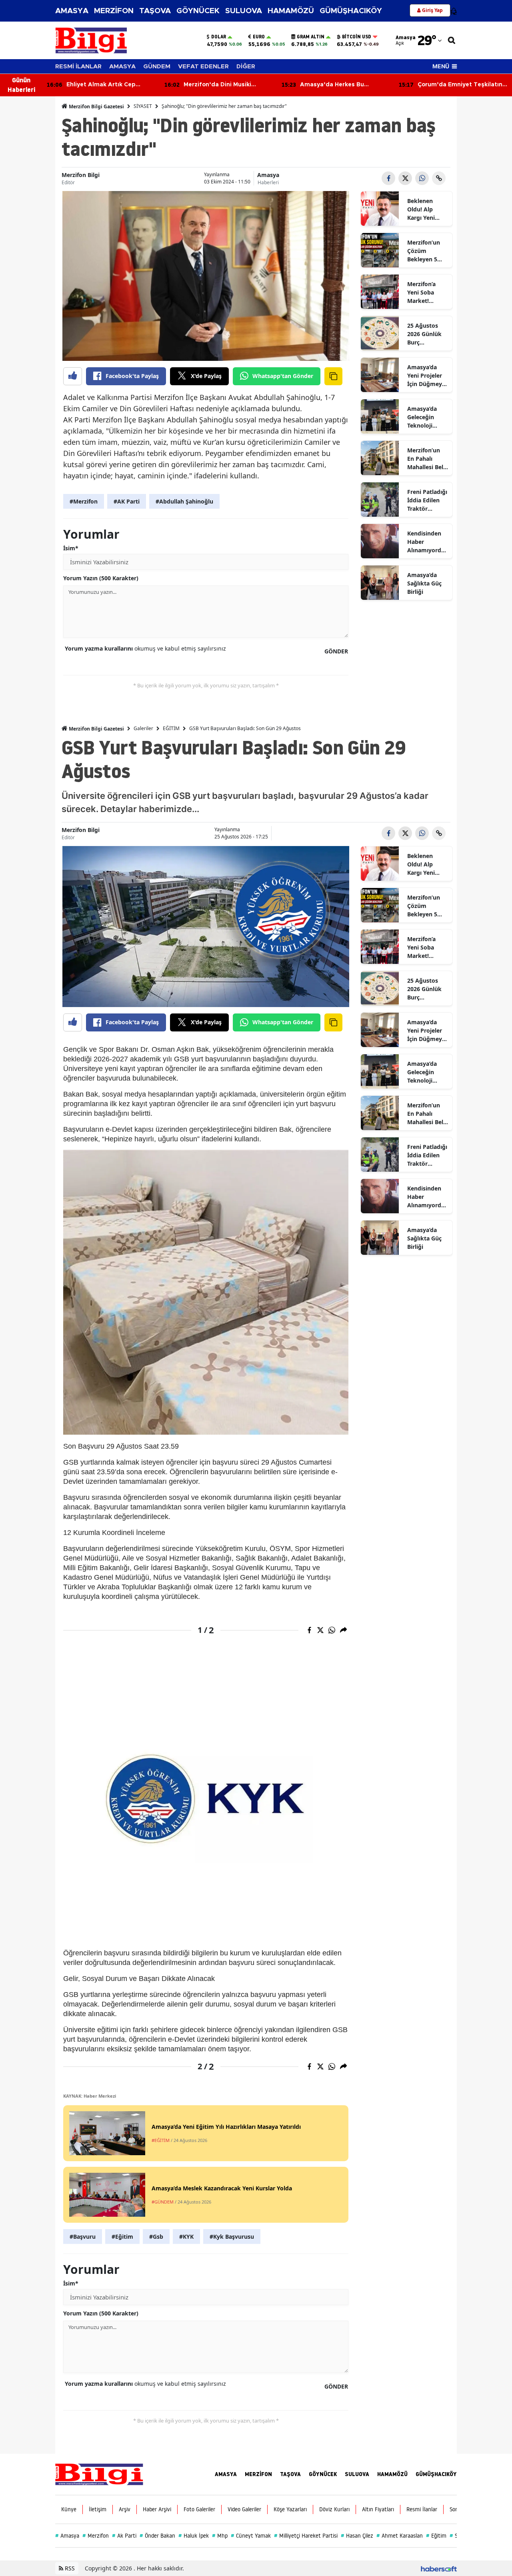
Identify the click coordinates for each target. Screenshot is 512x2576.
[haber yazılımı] (439, 2568)
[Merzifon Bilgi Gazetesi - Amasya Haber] (99, 2474)
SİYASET (143, 106)
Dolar (219, 37)
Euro (259, 37)
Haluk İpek (194, 2536)
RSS (69, 2568)
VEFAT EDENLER (203, 67)
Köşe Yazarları (290, 2509)
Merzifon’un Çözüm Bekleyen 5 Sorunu (424, 251)
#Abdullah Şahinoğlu (184, 501)
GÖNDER (336, 651)
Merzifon (96, 2536)
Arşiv (125, 2509)
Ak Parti (124, 2536)
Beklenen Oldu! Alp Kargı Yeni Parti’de (421, 209)
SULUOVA (244, 11)
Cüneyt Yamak (251, 2536)
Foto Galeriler (199, 2509)
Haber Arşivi (157, 2509)
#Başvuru (83, 2237)
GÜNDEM (157, 67)
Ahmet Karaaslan (400, 2536)
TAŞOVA (155, 11)
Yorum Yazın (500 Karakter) (101, 578)
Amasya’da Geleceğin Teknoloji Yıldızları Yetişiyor (422, 417)
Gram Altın (311, 37)
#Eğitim (122, 2237)
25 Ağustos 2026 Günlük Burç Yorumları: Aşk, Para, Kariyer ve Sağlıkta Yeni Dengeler (425, 334)
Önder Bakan (157, 2536)
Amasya (268, 175)
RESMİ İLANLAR (78, 67)
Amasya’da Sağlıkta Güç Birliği (424, 583)
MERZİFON (114, 11)
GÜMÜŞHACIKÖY (351, 11)
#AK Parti (127, 501)
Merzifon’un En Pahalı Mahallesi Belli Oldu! (427, 459)
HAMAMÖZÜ (291, 11)
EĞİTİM (171, 728)
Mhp (220, 2536)
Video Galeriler (244, 2509)
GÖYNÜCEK (198, 11)
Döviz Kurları (334, 2509)
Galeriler (143, 728)
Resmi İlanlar (422, 2509)
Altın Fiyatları (378, 2509)
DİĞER (246, 67)
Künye (69, 2509)
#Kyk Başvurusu (232, 2237)
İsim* (71, 548)
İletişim (98, 2509)
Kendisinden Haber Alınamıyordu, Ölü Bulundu (427, 542)
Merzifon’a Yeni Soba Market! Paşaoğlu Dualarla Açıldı (427, 293)
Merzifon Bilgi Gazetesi (96, 107)
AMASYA (72, 11)
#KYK (186, 2237)
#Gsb (156, 2237)
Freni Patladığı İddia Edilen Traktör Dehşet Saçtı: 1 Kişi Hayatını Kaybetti (427, 500)
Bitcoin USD (357, 37)
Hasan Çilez (357, 2536)
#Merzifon (84, 501)
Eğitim (436, 2536)
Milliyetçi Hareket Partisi (306, 2536)
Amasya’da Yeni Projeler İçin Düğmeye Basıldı (426, 376)
